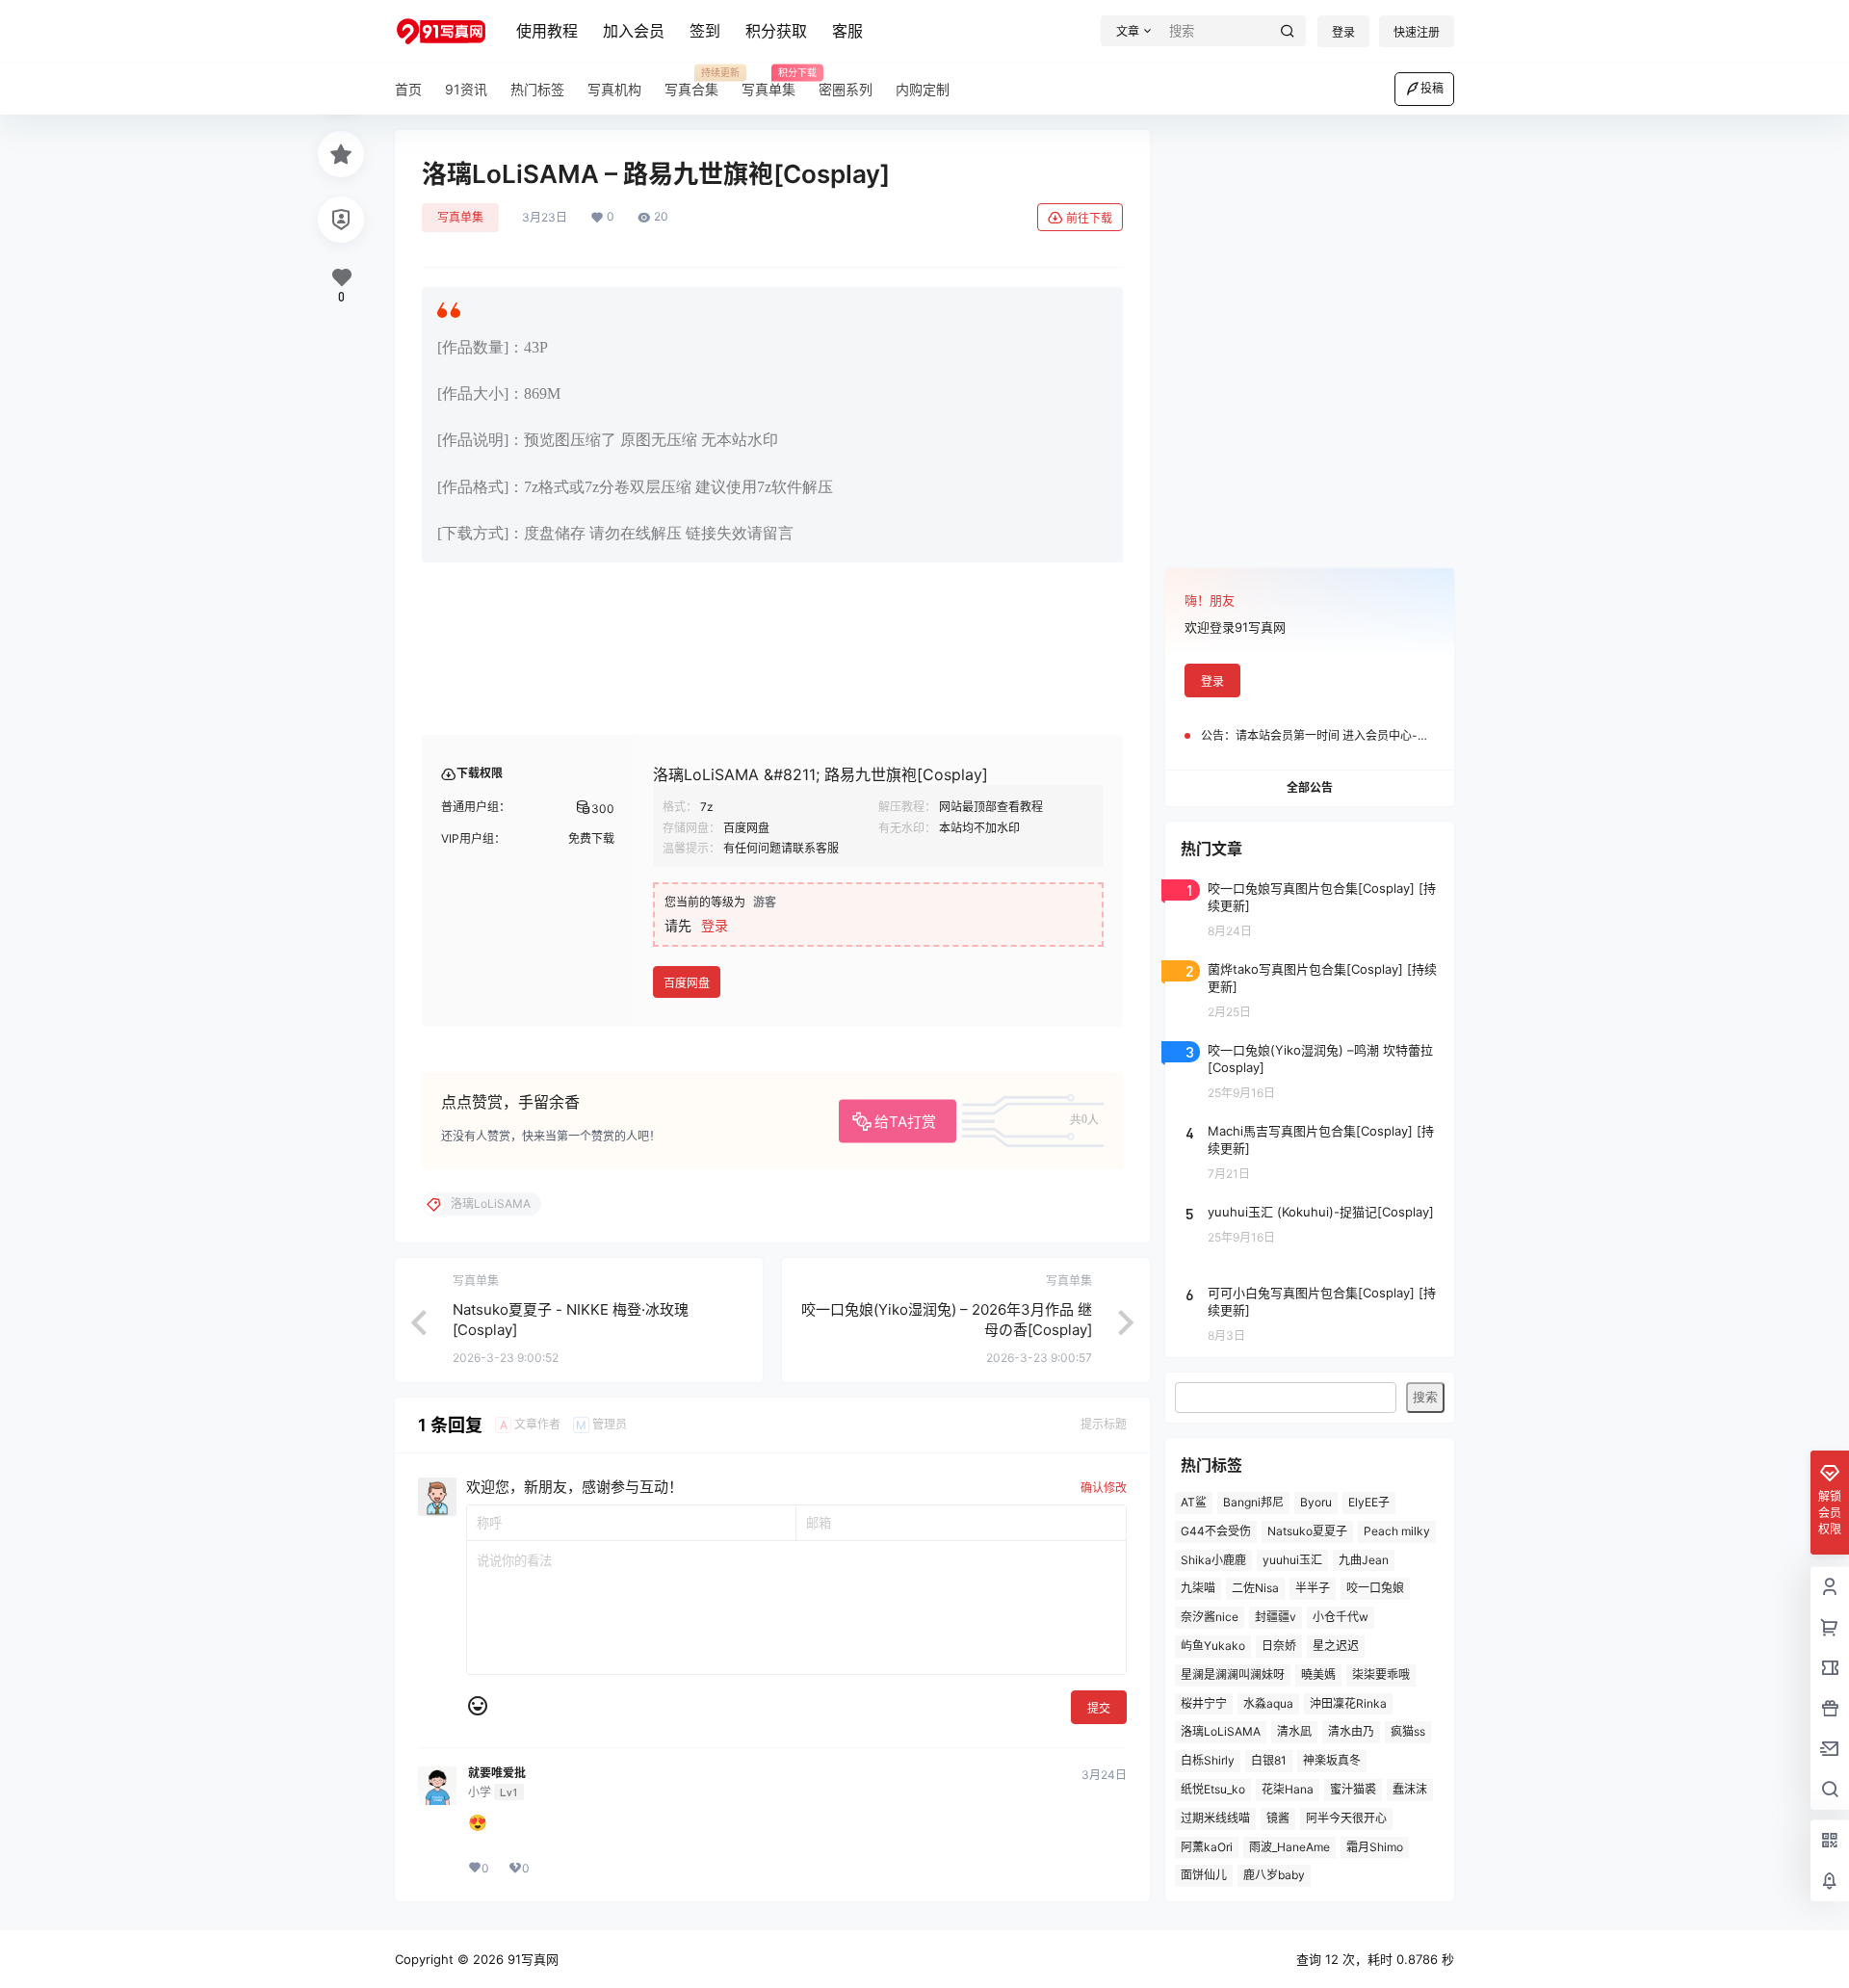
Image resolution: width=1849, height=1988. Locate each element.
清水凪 (1294, 1731)
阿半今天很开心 (1346, 1818)
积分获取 (776, 31)
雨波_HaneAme (1289, 1847)
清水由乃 (1351, 1731)
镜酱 (1278, 1818)
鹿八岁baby (1274, 1875)
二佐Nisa (1255, 1588)
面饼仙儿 (1204, 1875)
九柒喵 (1198, 1588)
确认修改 (1104, 1488)
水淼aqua (1268, 1703)
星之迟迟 (1336, 1646)
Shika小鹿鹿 (1213, 1560)
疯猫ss (1408, 1731)
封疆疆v (1276, 1617)
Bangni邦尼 (1253, 1502)
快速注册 (1417, 32)
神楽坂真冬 (1332, 1760)
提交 (1099, 1708)
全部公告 (1310, 787)
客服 (847, 31)
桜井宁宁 (1204, 1703)
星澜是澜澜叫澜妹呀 (1233, 1674)
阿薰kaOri (1207, 1847)
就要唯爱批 (497, 1773)
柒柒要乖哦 (1381, 1674)
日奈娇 (1279, 1646)
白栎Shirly (1208, 1760)
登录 (1343, 32)
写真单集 (460, 217)
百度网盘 (687, 983)
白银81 (1269, 1760)
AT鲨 (1194, 1502)
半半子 (1313, 1588)
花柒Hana (1288, 1789)
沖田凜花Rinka (1348, 1703)
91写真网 (531, 1959)
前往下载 (1089, 218)
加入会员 (634, 31)
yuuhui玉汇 (1292, 1560)
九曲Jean (1364, 1560)
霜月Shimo (1375, 1847)
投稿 (1432, 88)
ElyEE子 (1369, 1502)
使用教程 (547, 31)
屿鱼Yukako (1213, 1646)
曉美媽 (1318, 1674)
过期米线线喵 (1215, 1818)
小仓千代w (1341, 1617)
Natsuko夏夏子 (1307, 1531)
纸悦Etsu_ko (1213, 1789)
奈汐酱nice (1210, 1617)
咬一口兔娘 (1375, 1588)
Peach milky (1397, 1531)
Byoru (1316, 1502)
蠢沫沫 (1410, 1789)
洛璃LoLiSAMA (1221, 1731)
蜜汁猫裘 (1353, 1789)
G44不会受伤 (1216, 1531)
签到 (705, 31)
